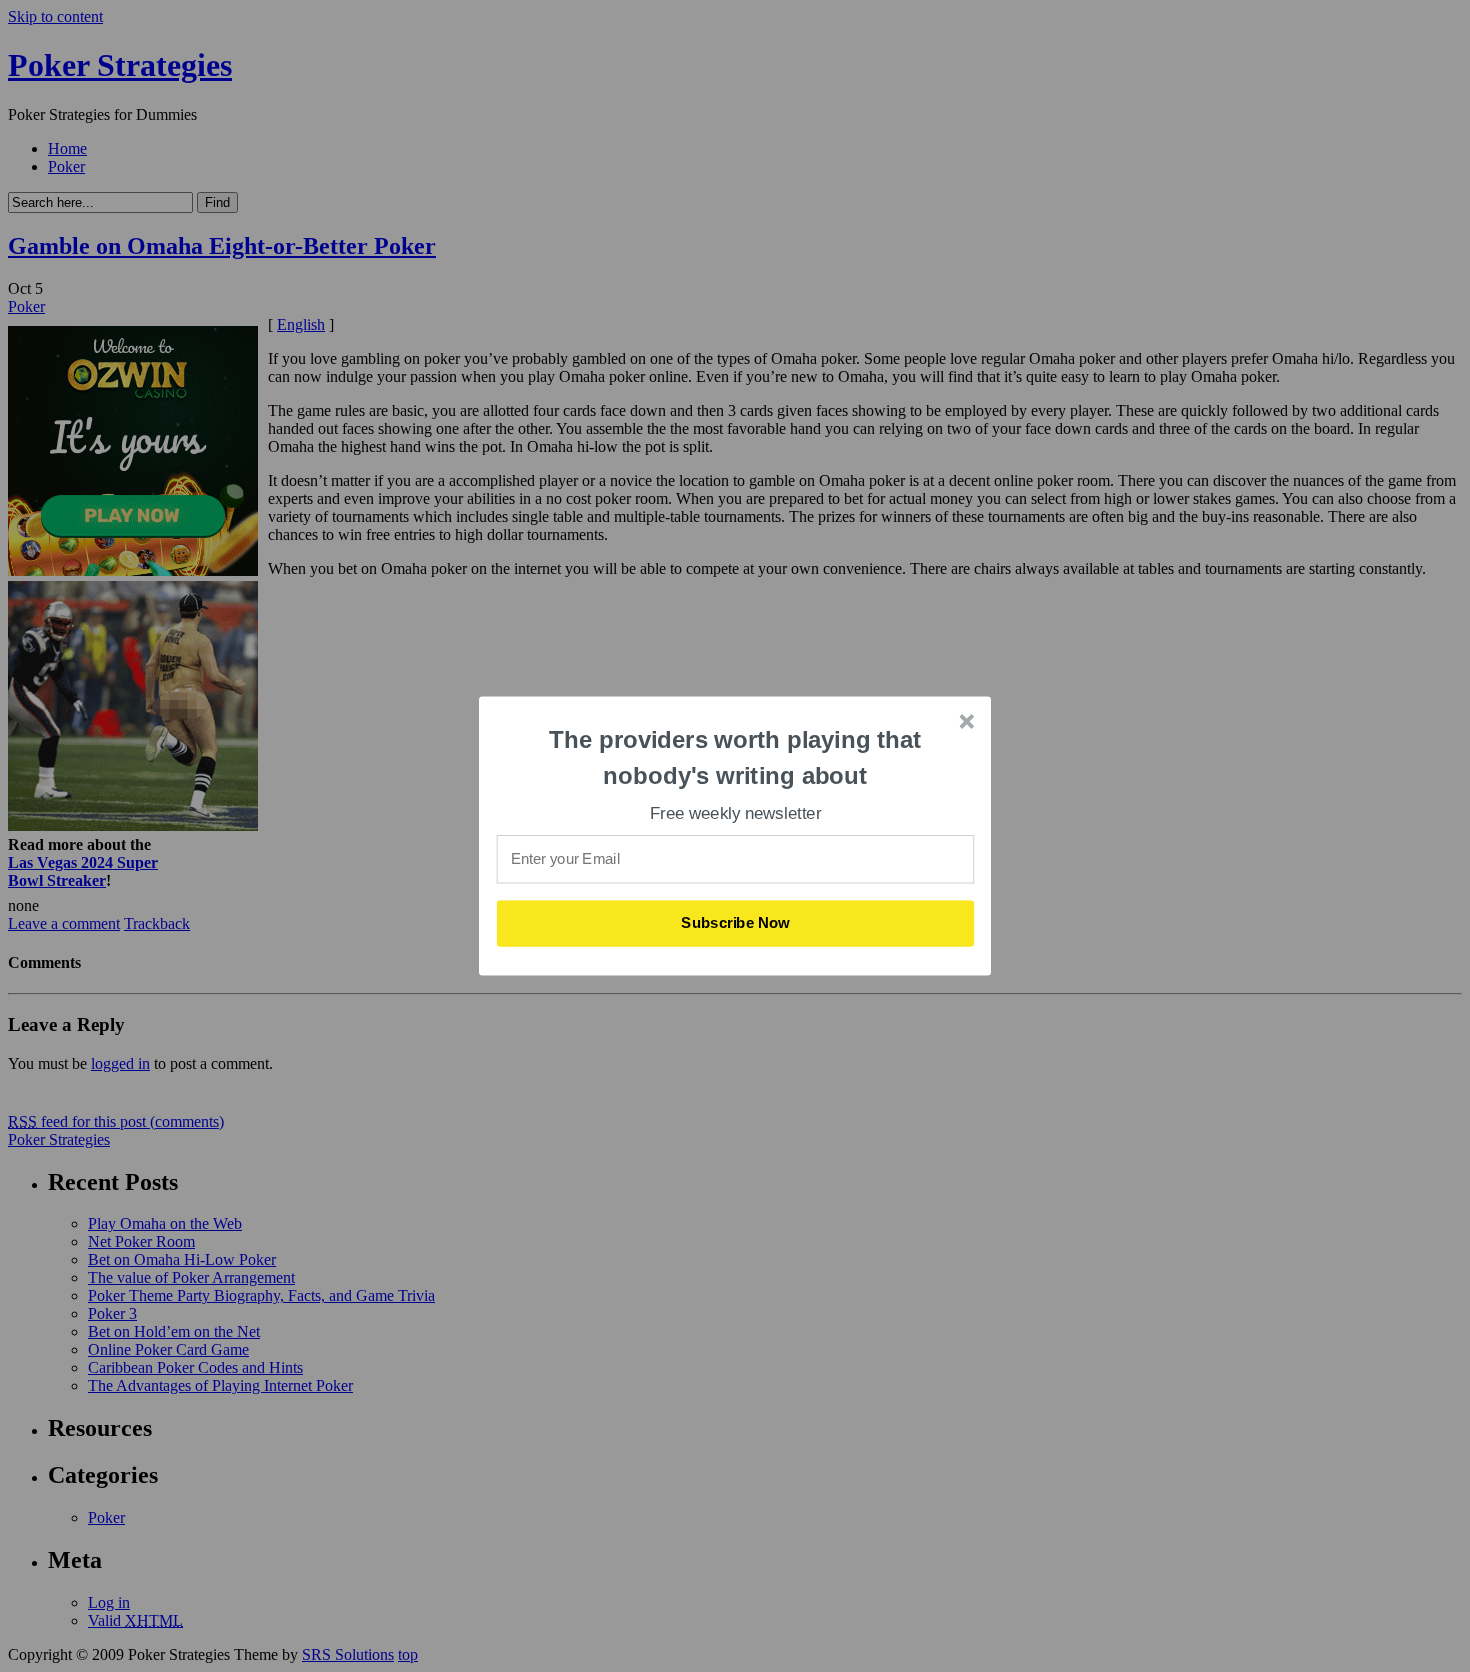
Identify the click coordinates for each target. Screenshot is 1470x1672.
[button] (736, 757)
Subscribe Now (736, 923)
